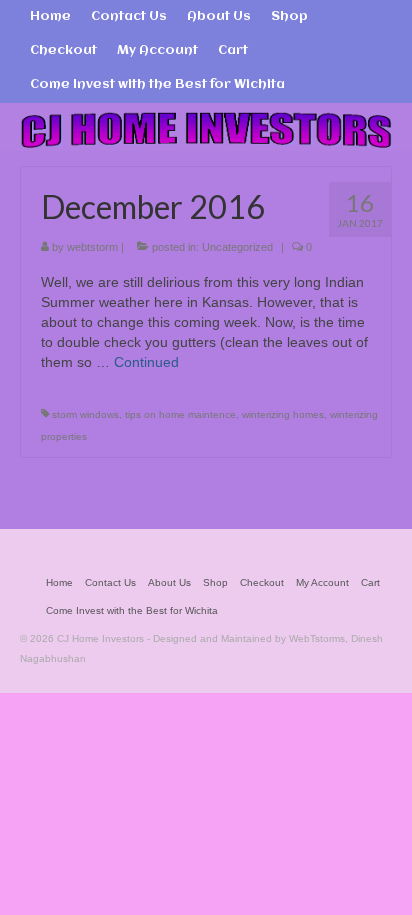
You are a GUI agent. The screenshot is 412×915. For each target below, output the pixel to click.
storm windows (85, 414)
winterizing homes (283, 414)
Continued (146, 362)
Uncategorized (237, 247)
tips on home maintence (180, 414)
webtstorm (92, 247)
